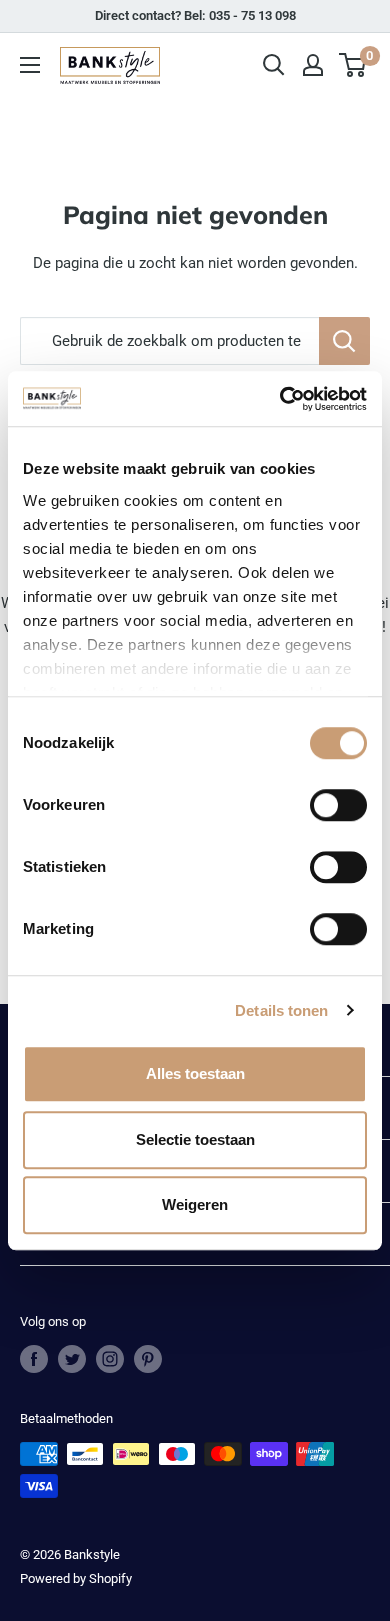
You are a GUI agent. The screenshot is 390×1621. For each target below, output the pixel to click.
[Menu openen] (30, 65)
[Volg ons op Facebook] (34, 1359)
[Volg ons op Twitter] (72, 1359)
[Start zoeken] (274, 65)
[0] (353, 65)
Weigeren (195, 1204)
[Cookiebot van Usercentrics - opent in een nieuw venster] (280, 399)
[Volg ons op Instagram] (110, 1359)
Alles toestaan (195, 1073)
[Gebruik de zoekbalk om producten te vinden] (344, 341)
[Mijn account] (313, 65)
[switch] (338, 805)
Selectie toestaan (195, 1139)
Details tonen (281, 1010)
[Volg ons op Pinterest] (148, 1359)
